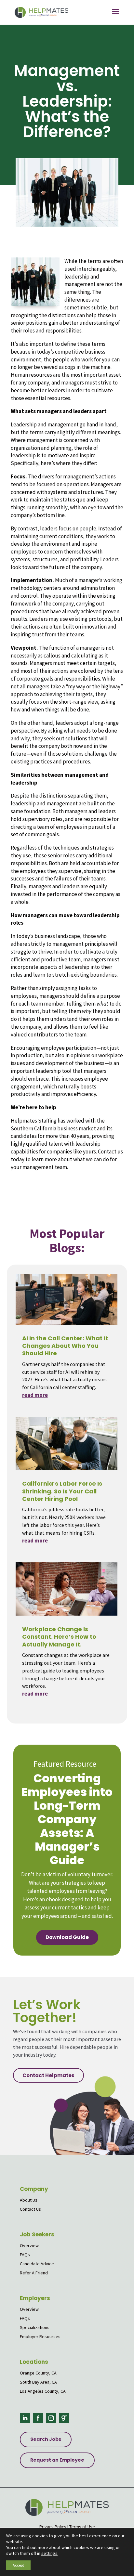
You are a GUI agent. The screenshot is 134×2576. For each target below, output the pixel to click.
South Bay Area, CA (38, 2382)
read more (35, 1395)
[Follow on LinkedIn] (25, 2418)
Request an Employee (57, 2460)
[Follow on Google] (64, 2418)
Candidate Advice (37, 2264)
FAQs (25, 2255)
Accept (18, 2565)
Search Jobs (46, 2439)
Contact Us (30, 2209)
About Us (29, 2200)
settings (49, 2553)
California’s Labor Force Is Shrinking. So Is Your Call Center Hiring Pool (62, 1491)
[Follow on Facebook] (38, 2418)
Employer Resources (40, 2336)
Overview (29, 2245)
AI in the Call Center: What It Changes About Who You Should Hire (65, 1346)
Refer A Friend (34, 2273)
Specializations (35, 2327)
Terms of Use (82, 2527)
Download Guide (67, 1937)
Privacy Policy (53, 2527)
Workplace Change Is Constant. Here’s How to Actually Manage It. (59, 1637)
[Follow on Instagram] (51, 2418)
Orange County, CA (38, 2373)
